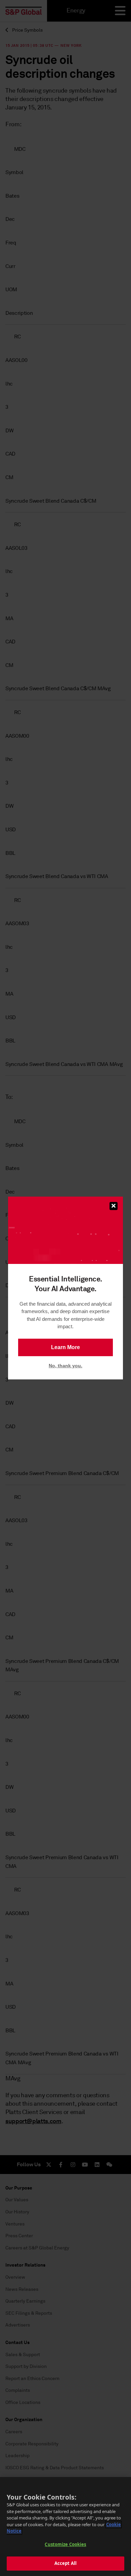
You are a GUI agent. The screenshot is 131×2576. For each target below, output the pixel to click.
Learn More (65, 1347)
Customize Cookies (65, 2544)
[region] (65, 2527)
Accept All (65, 2563)
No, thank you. (65, 1366)
